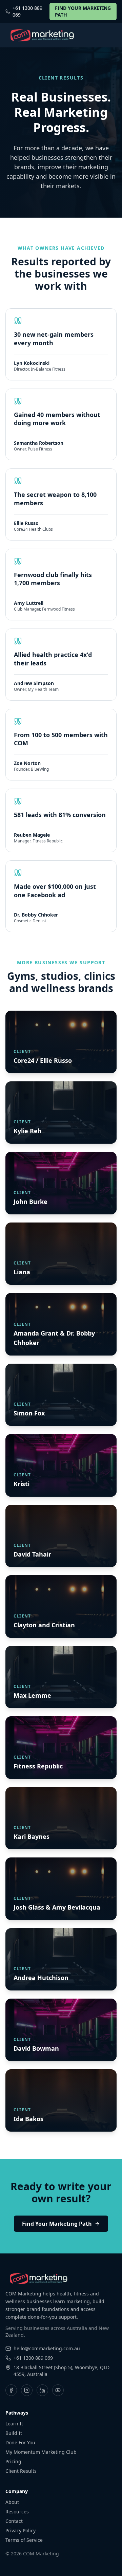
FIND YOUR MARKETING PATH (83, 11)
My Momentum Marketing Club (41, 2452)
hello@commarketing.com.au (47, 2348)
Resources (17, 2512)
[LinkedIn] (42, 2390)
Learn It (14, 2424)
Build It (14, 2433)
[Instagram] (27, 2390)
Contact (14, 2521)
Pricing (13, 2461)
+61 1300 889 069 (27, 11)
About (12, 2502)
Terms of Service (24, 2540)
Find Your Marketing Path (57, 2224)
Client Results (21, 2471)
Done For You (20, 2442)
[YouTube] (58, 2390)
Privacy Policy (21, 2530)
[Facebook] (11, 2390)
